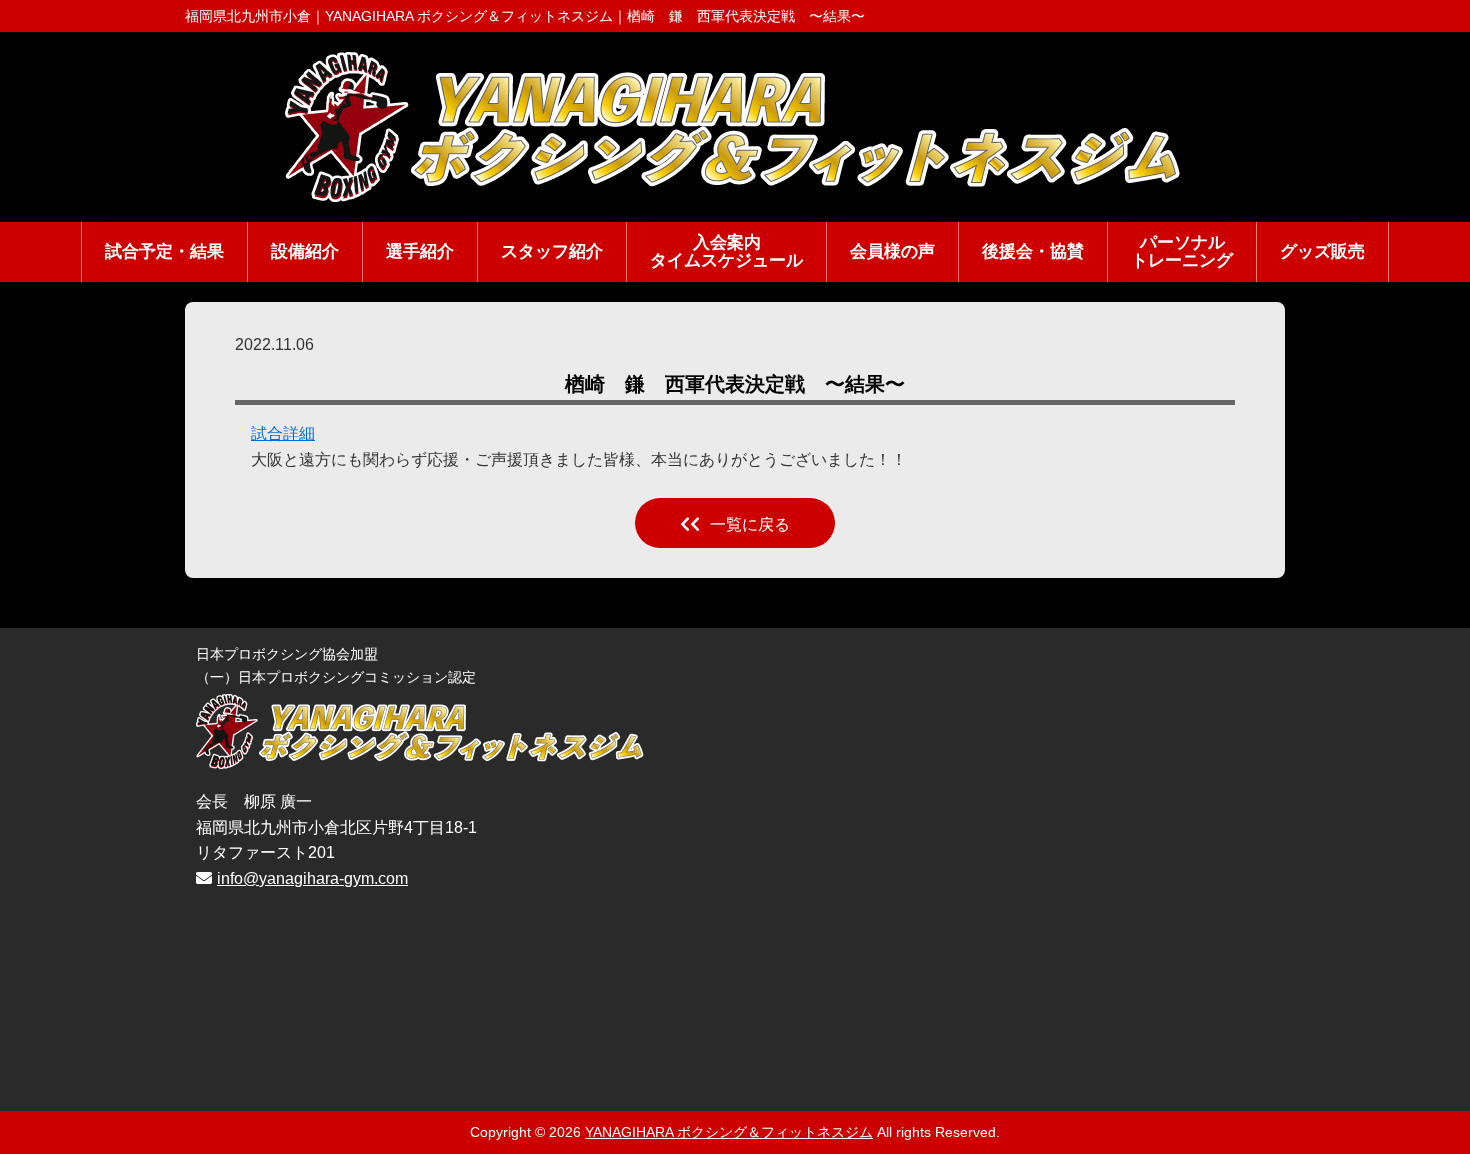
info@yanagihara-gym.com (312, 878)
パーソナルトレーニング (1182, 252)
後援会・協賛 (1033, 251)
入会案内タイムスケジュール (726, 252)
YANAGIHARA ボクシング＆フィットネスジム (729, 1132)
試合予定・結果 (164, 251)
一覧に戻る (750, 524)
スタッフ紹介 (552, 251)
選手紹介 (420, 251)
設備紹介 (305, 251)
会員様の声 (892, 251)
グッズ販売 (1322, 251)
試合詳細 (283, 433)
